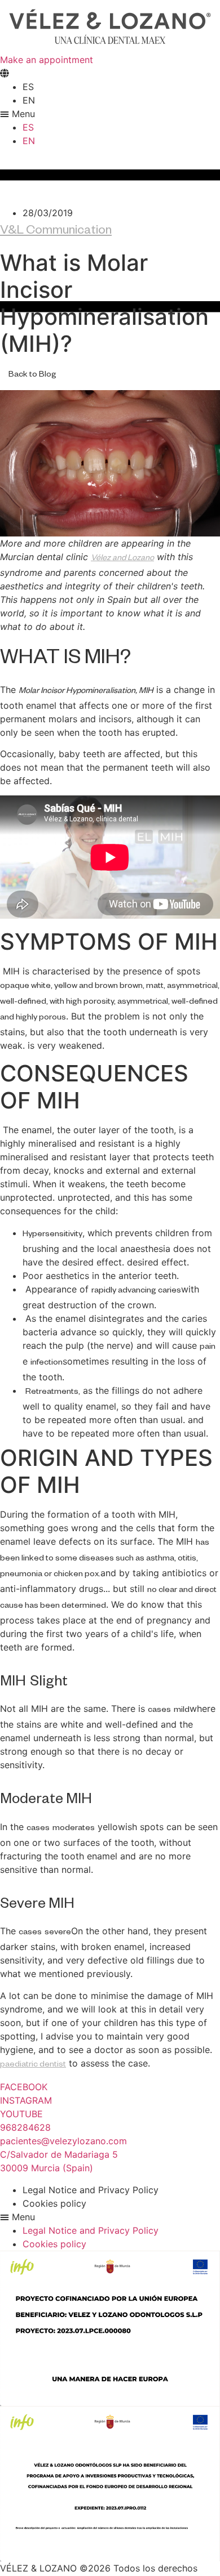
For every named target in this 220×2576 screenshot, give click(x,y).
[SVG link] (110, 26)
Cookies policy (54, 2203)
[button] (110, 114)
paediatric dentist (33, 2065)
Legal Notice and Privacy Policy (91, 2190)
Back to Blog (32, 375)
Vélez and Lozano (122, 559)
